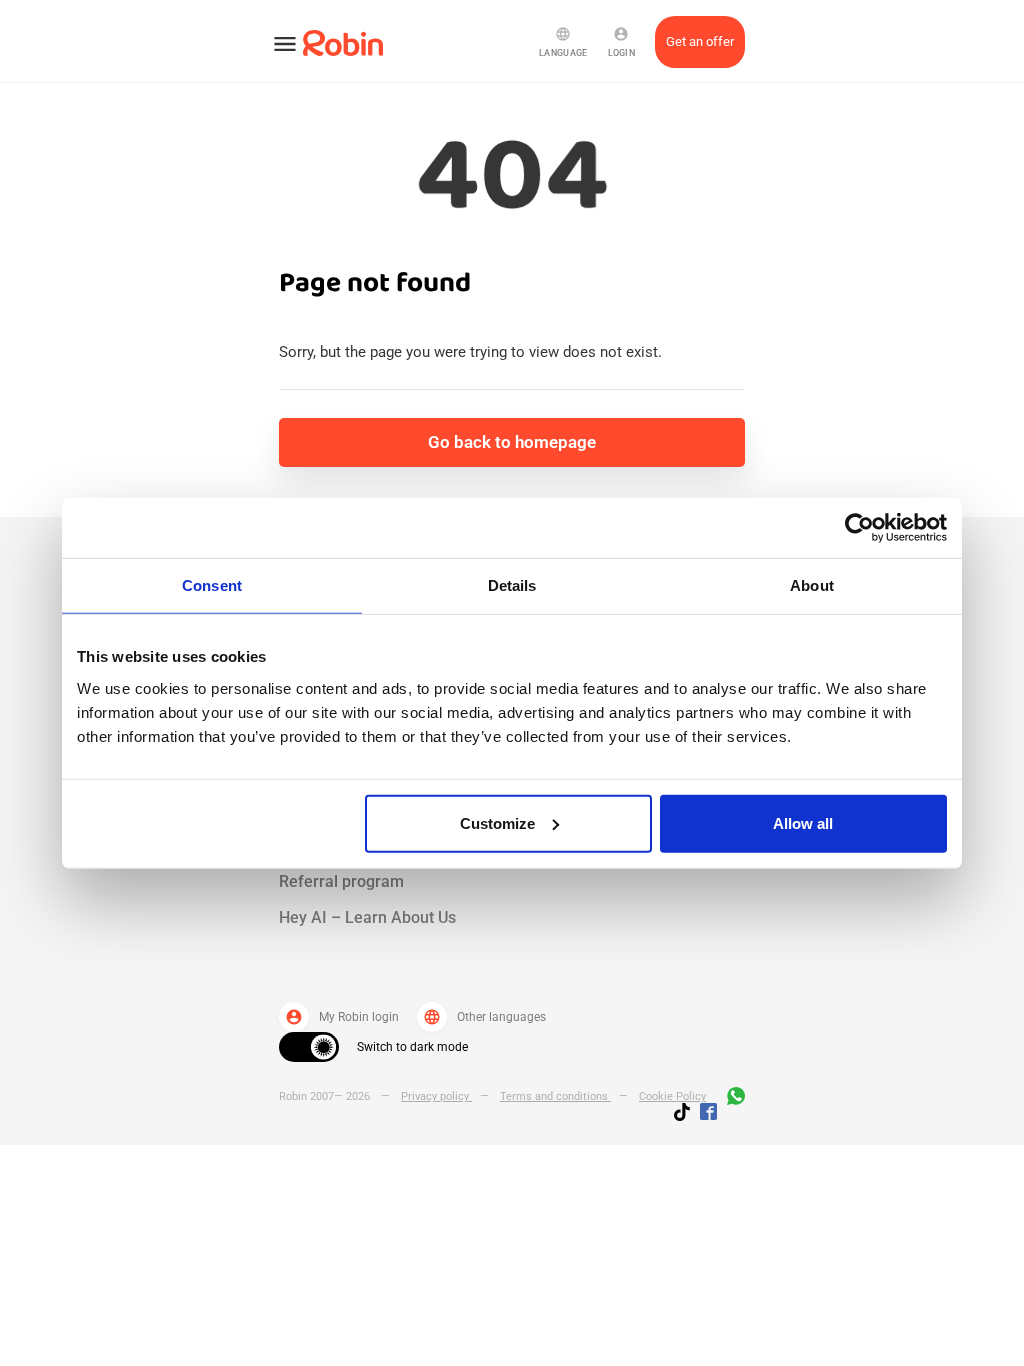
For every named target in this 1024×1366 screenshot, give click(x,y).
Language (563, 42)
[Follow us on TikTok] (687, 1115)
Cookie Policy (672, 1096)
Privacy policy (436, 1096)
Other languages (484, 1017)
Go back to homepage (512, 442)
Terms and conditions (555, 1096)
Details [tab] (512, 585)
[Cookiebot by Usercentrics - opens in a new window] (859, 528)
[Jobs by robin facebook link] (708, 1113)
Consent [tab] (212, 585)
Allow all (803, 822)
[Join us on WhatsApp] (731, 1099)
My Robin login (342, 1017)
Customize (497, 822)
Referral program (341, 881)
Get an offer (700, 41)
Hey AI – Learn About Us (367, 917)
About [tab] (812, 585)
